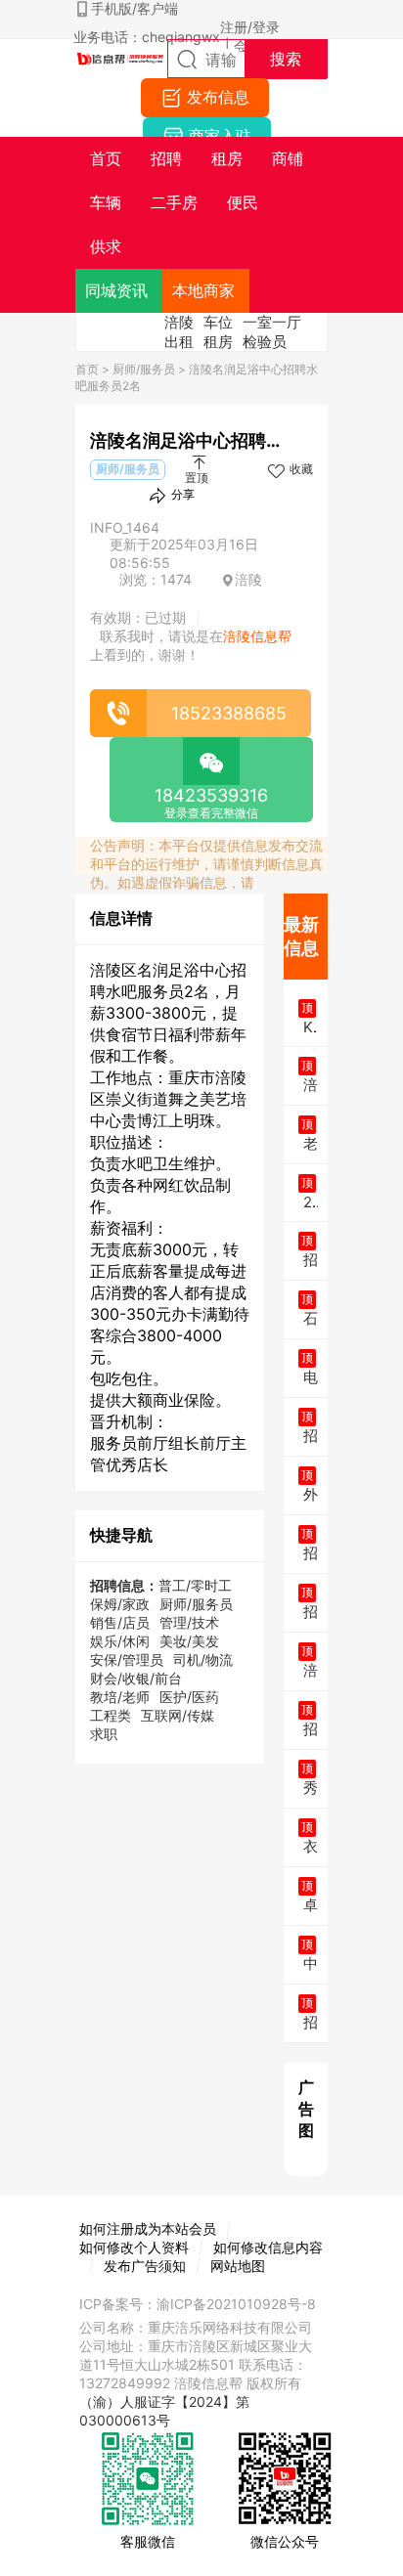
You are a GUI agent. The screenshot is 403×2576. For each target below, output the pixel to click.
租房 (218, 342)
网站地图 (238, 2266)
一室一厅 (272, 322)
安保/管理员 (127, 1659)
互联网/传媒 (178, 1715)
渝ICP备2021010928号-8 (236, 2304)
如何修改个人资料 (134, 2247)
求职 (104, 1734)
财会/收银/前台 (136, 1678)
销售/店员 (120, 1622)
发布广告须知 (145, 2266)
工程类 (111, 1715)
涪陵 (179, 322)
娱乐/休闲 (120, 1641)
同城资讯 (116, 290)
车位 (218, 322)
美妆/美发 (189, 1641)
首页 (87, 369)
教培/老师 (120, 1697)
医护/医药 (189, 1697)
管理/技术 (189, 1622)
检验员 (265, 342)
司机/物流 (203, 1659)
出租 (179, 342)
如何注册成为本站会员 (148, 2228)
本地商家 (203, 290)
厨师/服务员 (144, 369)
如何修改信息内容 (268, 2247)
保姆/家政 (120, 1604)
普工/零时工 (195, 1585)
